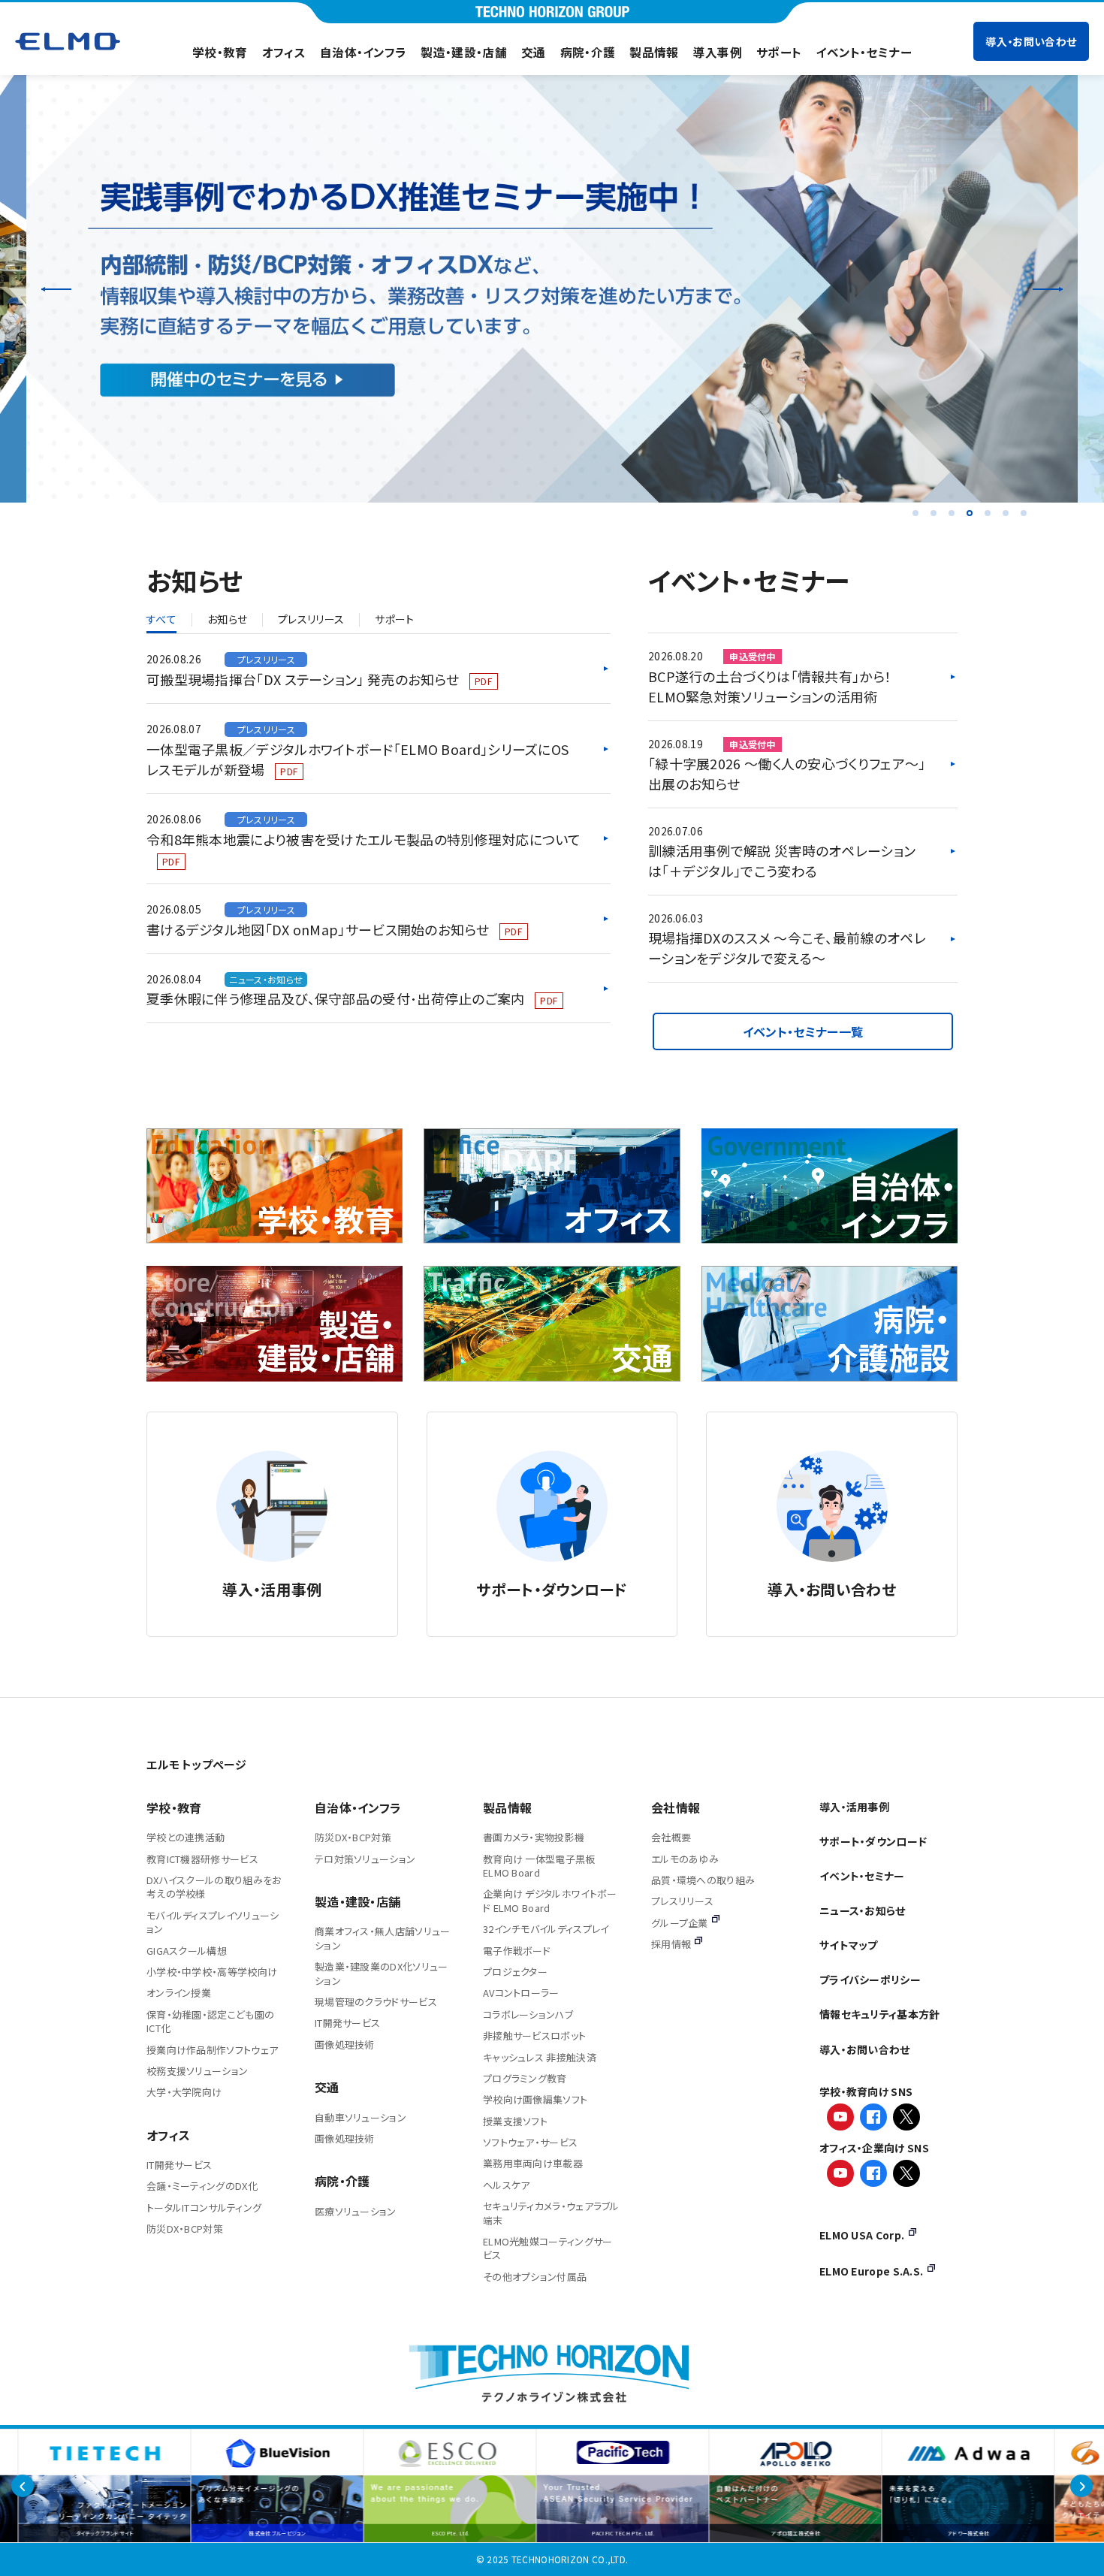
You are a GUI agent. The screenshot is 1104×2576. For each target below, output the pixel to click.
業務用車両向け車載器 (533, 2163)
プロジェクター (515, 1972)
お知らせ (227, 620)
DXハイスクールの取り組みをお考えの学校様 (214, 1887)
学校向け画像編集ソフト (535, 2099)
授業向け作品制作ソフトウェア (212, 2050)
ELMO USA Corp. (862, 2235)
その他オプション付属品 (535, 2277)
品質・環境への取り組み (703, 1880)
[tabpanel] (552, 289)
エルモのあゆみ (685, 1859)
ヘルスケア (507, 2185)
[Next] (1048, 288)
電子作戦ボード (517, 1951)
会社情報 (676, 1807)
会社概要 (671, 1837)
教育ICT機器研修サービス (202, 1859)
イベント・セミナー (864, 52)
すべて (161, 620)
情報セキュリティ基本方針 (880, 2014)
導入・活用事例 (854, 1807)
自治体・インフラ (363, 52)
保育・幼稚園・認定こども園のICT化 (210, 2021)
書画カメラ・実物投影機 (534, 1837)
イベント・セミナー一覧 (803, 1031)
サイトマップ (849, 1945)
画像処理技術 (345, 2044)
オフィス (284, 52)
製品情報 (654, 52)
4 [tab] (970, 513)
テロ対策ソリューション (365, 1859)
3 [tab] (952, 513)
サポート (779, 52)
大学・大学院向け (184, 2092)
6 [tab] (1006, 513)
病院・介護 (588, 52)
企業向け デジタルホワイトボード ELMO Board (550, 1900)
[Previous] (56, 288)
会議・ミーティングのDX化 (202, 2186)
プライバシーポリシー (870, 1980)
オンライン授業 (179, 1993)
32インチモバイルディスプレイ (546, 1929)
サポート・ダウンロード (873, 1841)
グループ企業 (680, 1923)
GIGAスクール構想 (187, 1951)
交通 (534, 52)
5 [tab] (988, 513)
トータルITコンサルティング (204, 2208)
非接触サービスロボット (534, 2035)
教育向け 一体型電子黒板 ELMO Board (539, 1866)
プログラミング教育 (525, 2078)
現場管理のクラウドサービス (376, 2002)
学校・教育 (220, 52)
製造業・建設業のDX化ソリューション (382, 1973)
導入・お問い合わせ (1031, 41)
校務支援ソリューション (197, 2071)
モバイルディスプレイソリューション (213, 1922)
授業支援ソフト (515, 2121)
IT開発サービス (179, 2165)
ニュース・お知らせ (863, 1910)
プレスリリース (311, 620)
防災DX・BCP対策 (185, 2229)
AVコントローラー (521, 1993)
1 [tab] (915, 513)
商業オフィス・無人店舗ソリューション (383, 1938)
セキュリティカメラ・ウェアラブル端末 (551, 2213)
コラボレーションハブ (528, 2014)
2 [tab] (934, 513)
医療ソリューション (356, 2211)
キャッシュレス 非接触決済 (540, 2057)
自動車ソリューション (360, 2117)
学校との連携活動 (186, 1837)
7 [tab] (1024, 513)
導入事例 (718, 52)
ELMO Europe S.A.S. (871, 2271)
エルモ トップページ (196, 1764)
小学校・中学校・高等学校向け (212, 1972)
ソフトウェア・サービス (530, 2142)
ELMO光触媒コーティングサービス (548, 2248)
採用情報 (671, 1944)
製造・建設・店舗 (463, 52)
